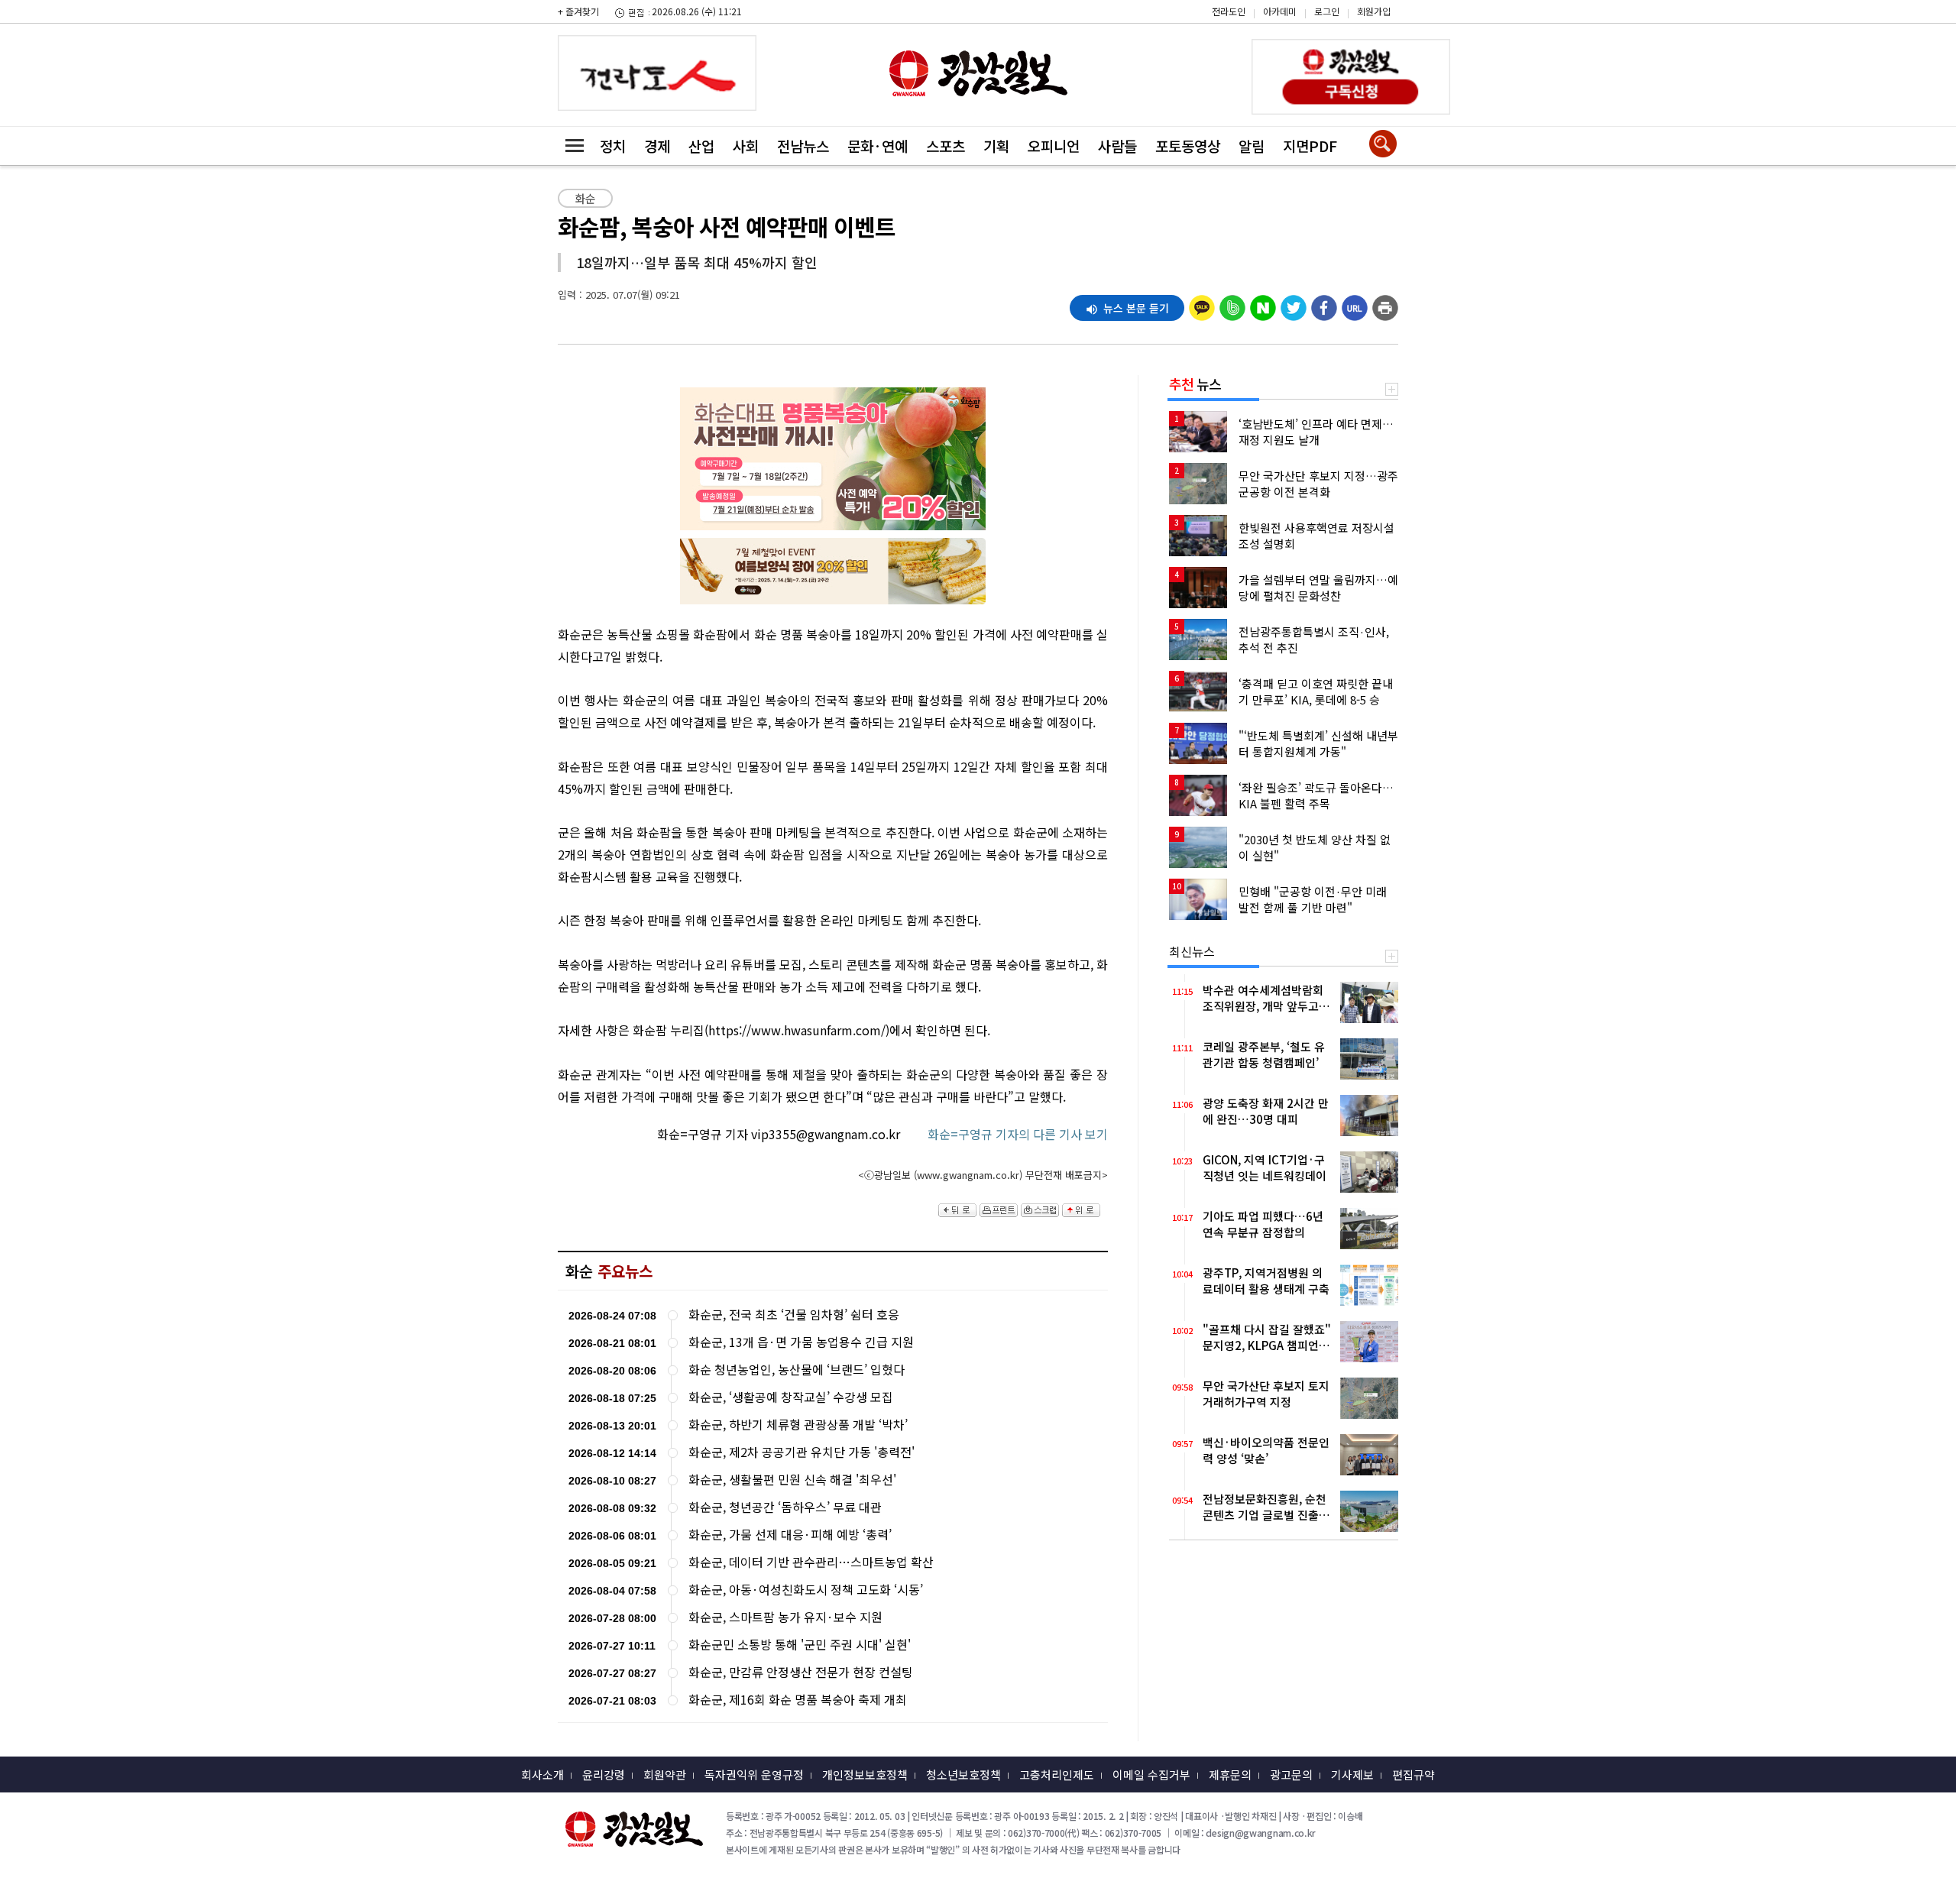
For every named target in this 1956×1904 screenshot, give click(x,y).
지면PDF (1310, 146)
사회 (746, 146)
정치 (613, 146)
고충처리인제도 (1057, 1774)
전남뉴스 (803, 146)
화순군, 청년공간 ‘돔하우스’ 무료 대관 (785, 1507)
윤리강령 (604, 1774)
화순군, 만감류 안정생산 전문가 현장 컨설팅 (801, 1672)
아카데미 (1280, 11)
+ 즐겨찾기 (578, 11)
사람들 (1117, 146)
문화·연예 (878, 146)
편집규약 (1414, 1774)
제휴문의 (1230, 1774)
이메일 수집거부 (1151, 1774)
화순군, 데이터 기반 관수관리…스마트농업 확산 (811, 1562)
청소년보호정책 (963, 1774)
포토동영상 (1188, 146)
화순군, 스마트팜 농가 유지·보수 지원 (785, 1617)
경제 (657, 146)
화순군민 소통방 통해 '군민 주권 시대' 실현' (800, 1645)
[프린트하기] (1385, 304)
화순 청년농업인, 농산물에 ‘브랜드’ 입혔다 (797, 1370)
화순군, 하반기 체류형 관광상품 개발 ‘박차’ (798, 1425)
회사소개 (542, 1774)
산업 (701, 146)
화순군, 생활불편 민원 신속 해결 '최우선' (792, 1480)
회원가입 (1374, 11)
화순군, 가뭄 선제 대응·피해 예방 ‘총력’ (790, 1535)
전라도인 (1229, 11)
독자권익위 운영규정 (754, 1774)
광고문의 (1291, 1774)
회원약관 (665, 1774)
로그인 (1327, 11)
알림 (1252, 146)
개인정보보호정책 (865, 1774)
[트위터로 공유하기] (1294, 304)
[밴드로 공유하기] (1232, 304)
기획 (996, 146)
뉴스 (1195, 384)
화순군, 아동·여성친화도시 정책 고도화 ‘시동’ (806, 1590)
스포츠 (946, 146)
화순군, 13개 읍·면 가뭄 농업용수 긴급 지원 (801, 1342)
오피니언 (1054, 146)
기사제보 (1352, 1774)
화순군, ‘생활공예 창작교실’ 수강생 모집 (791, 1397)
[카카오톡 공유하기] (1202, 304)
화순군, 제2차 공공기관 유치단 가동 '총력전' (802, 1452)
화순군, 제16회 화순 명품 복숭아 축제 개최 (798, 1700)
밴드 (1826, 24)
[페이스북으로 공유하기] (1324, 304)
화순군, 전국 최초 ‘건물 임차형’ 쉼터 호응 (794, 1315)
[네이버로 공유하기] (1263, 304)
